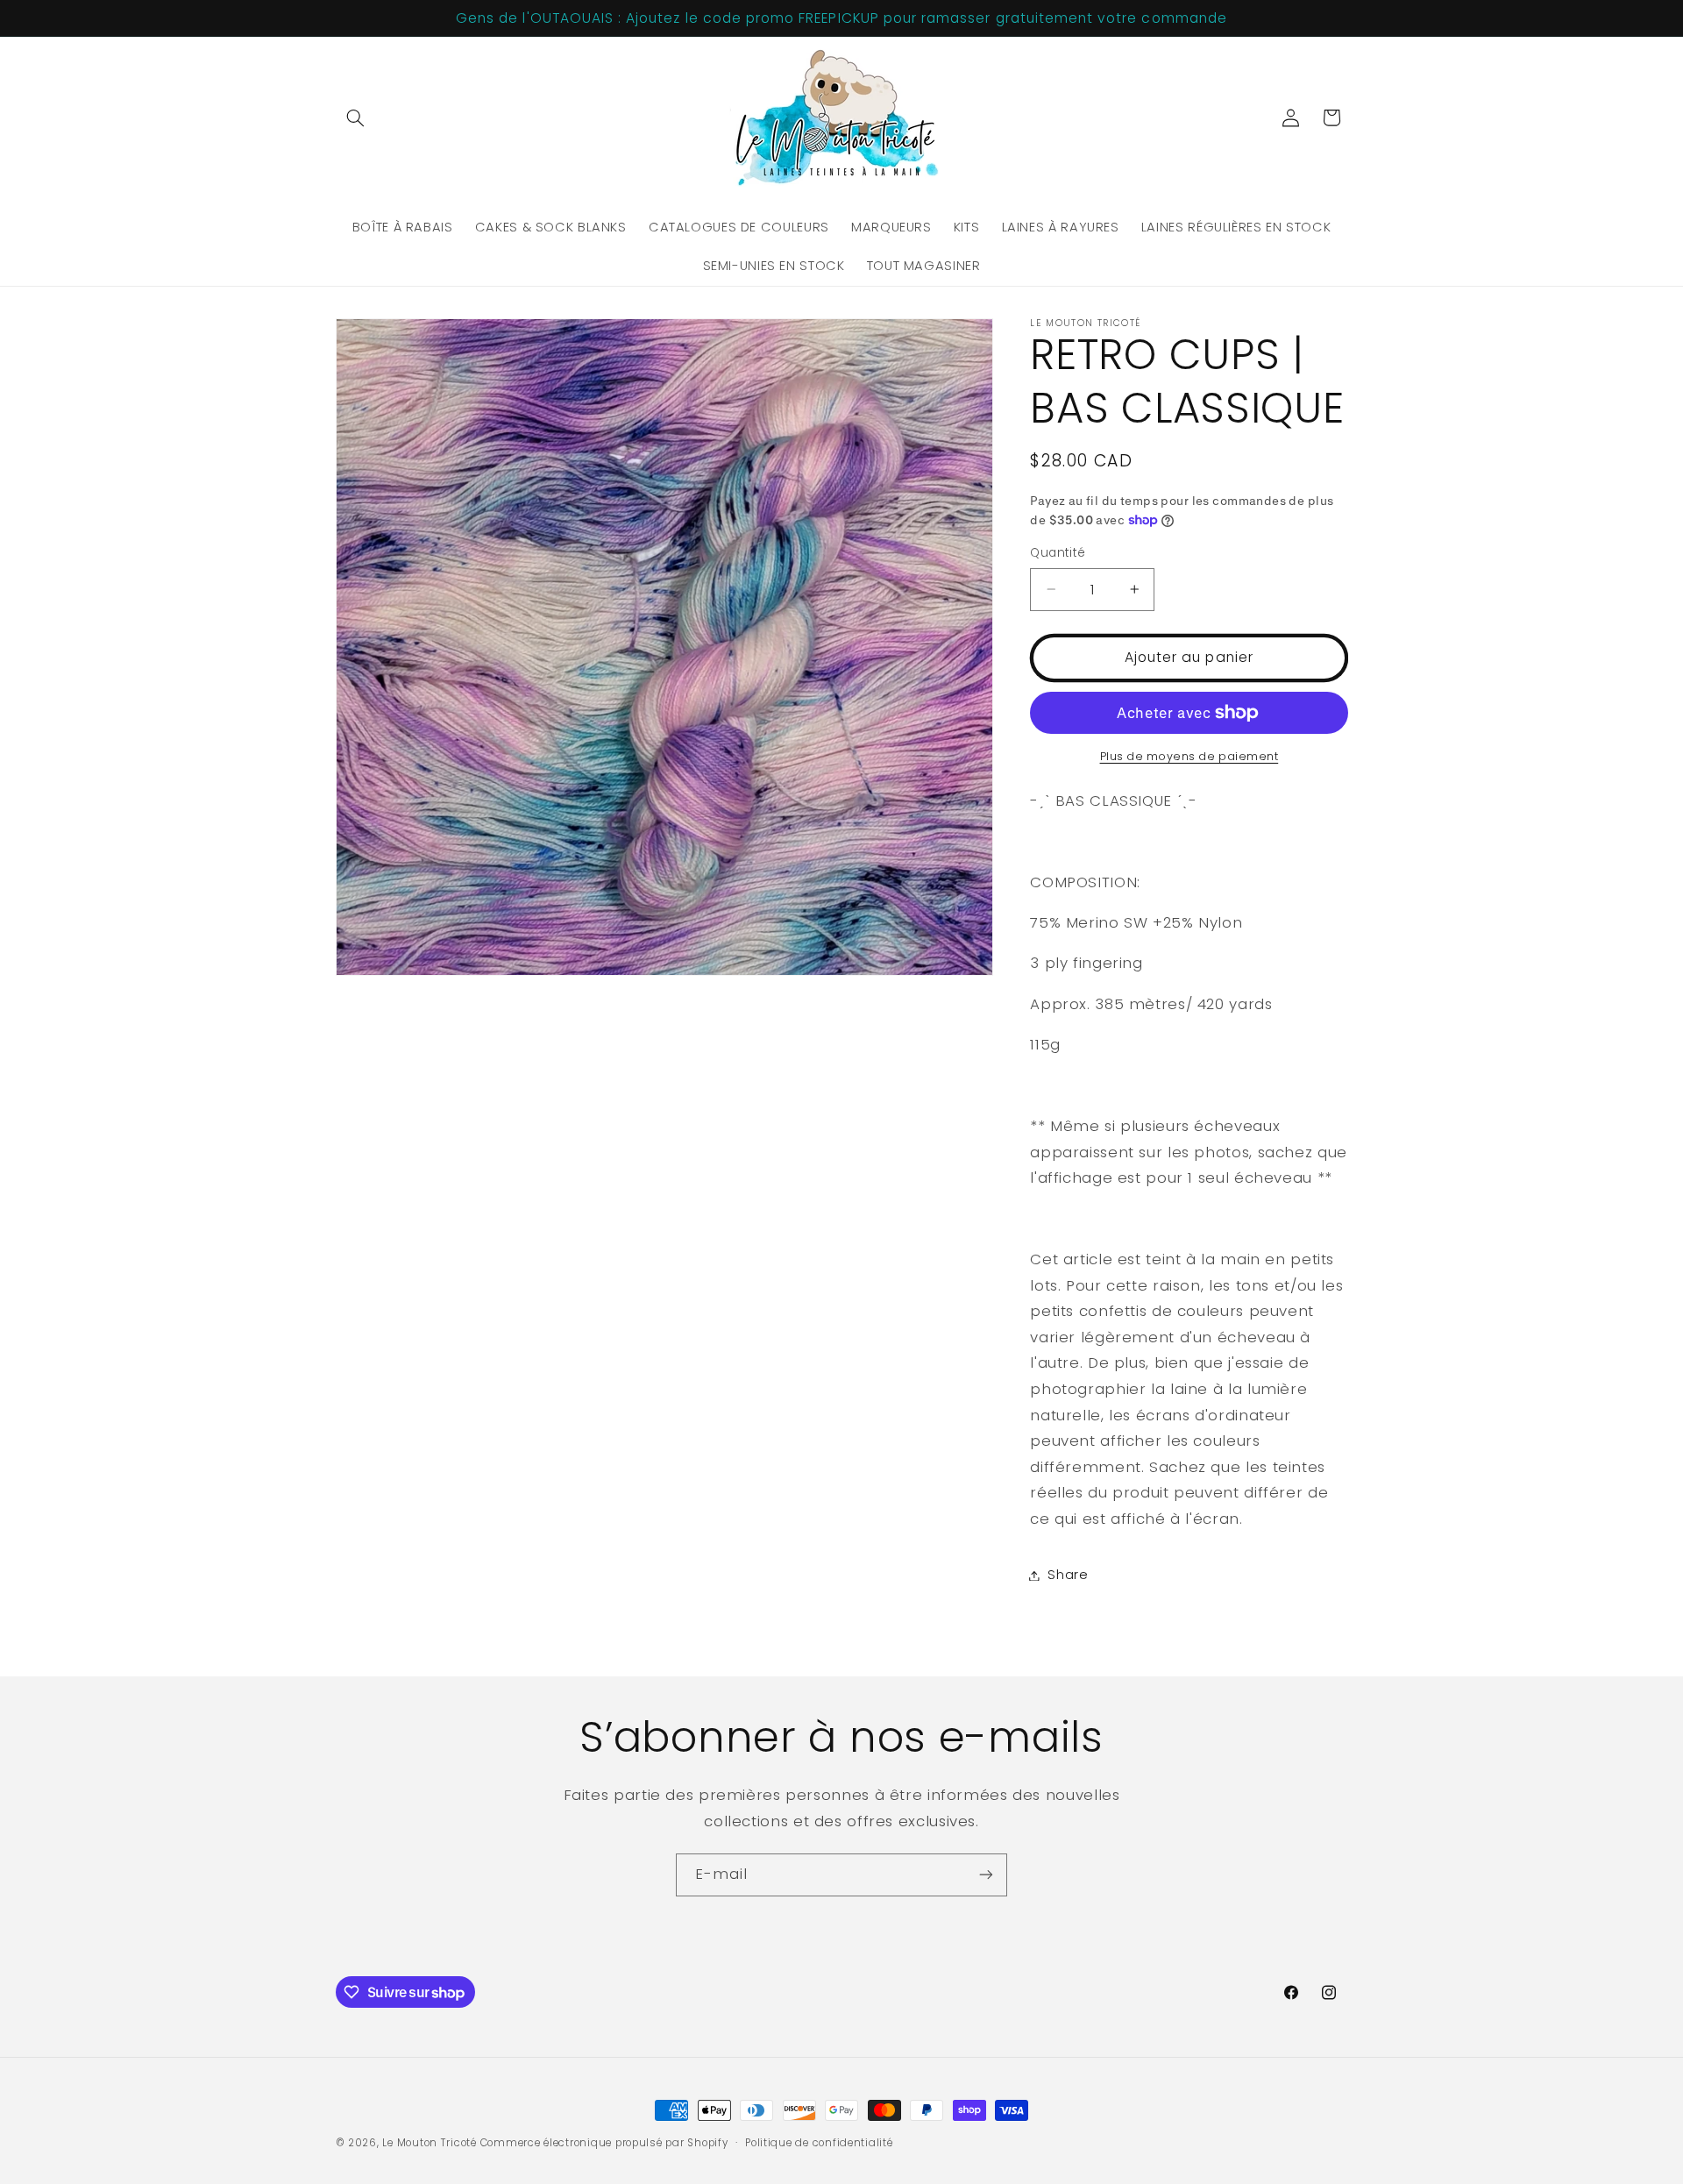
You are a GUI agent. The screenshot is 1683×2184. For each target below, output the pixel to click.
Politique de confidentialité (819, 2143)
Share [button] (1068, 1575)
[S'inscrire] (986, 1875)
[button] (356, 117)
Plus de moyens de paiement (1189, 756)
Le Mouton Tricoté (430, 2143)
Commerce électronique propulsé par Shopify (604, 2143)
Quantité (1058, 553)
